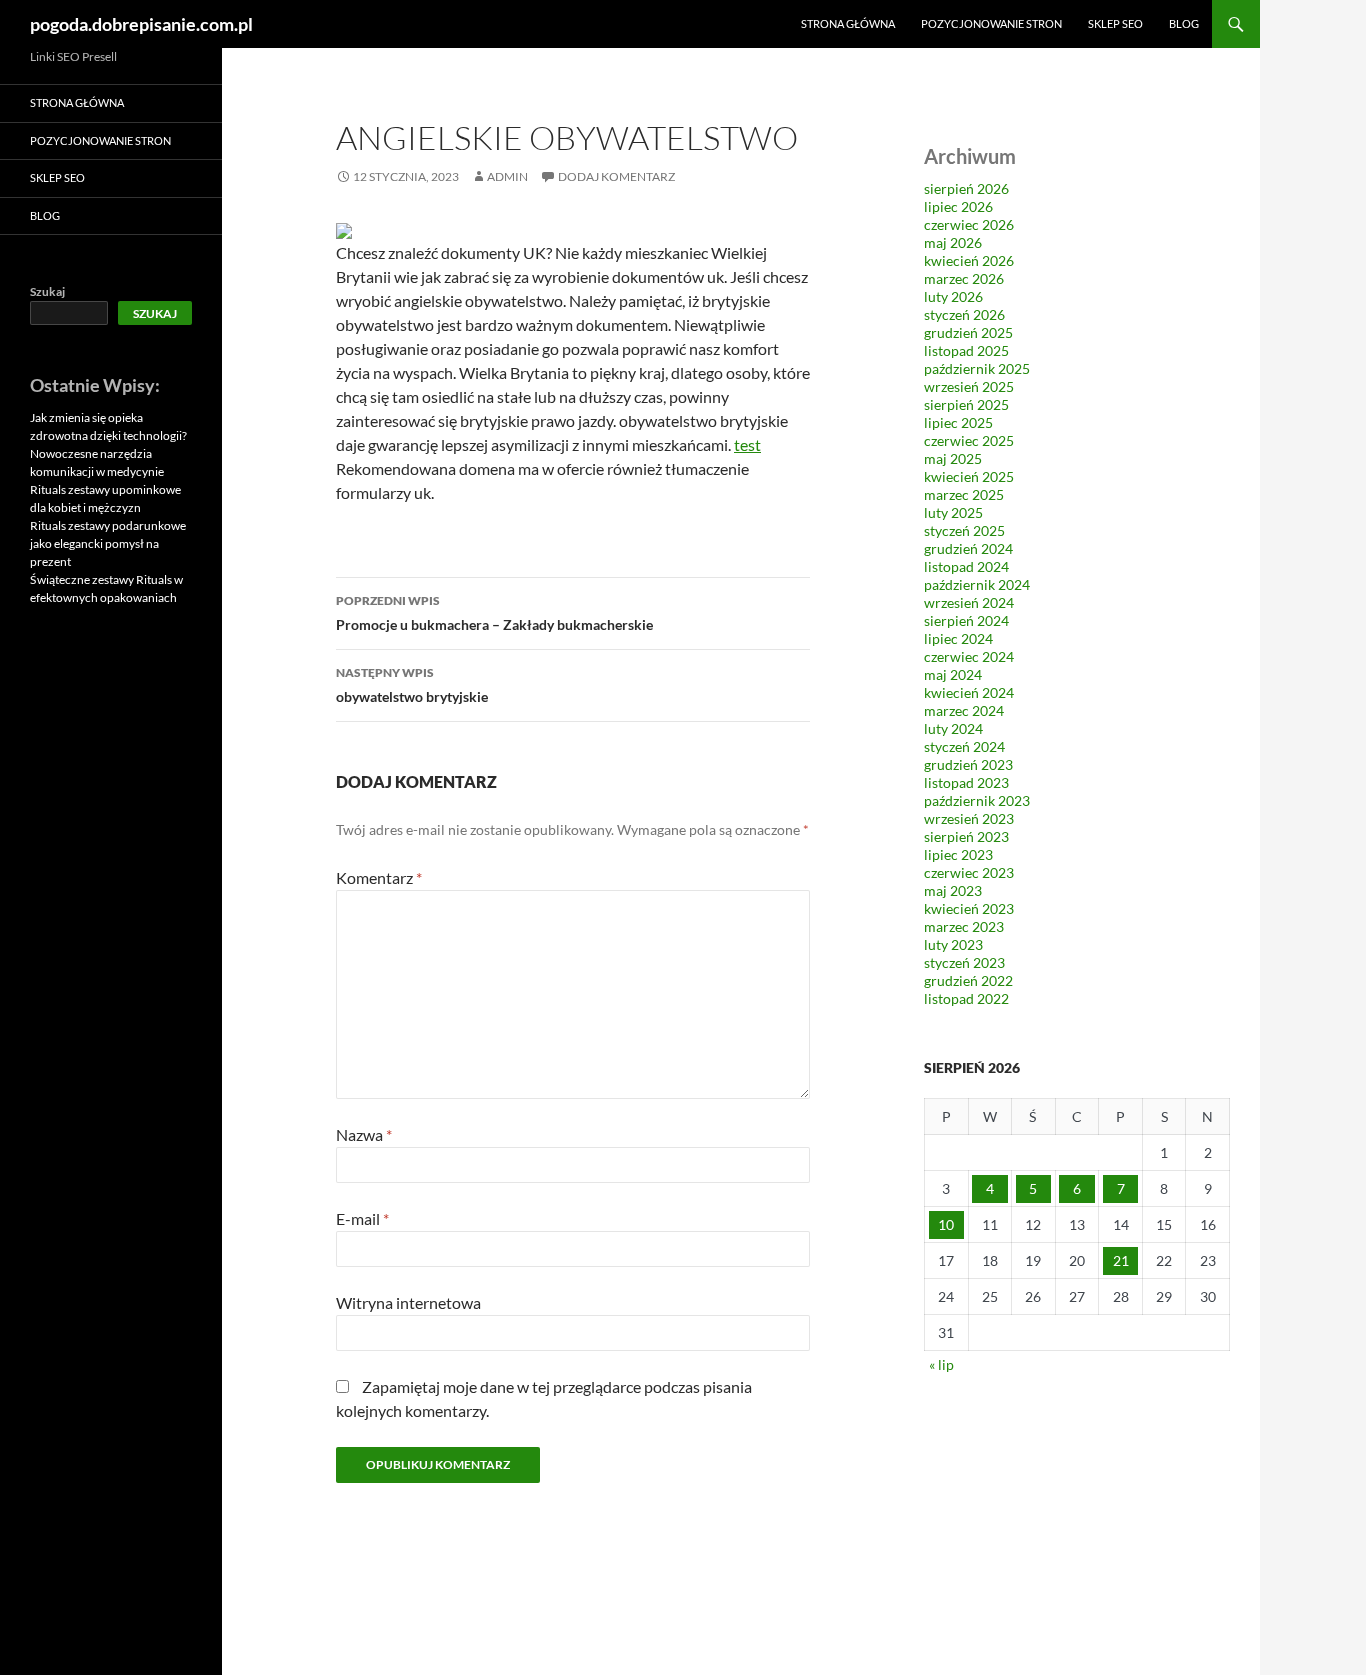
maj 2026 (953, 242)
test (747, 444)
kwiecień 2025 (969, 476)
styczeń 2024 (964, 746)
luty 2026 (953, 296)
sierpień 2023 (966, 836)
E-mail (362, 1218)
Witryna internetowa (408, 1302)
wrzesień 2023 (969, 818)
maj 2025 (953, 458)
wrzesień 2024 (969, 602)
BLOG (1184, 23)
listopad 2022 (966, 998)
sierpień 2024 (966, 620)
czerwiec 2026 (969, 224)
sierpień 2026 (966, 188)
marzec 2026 (964, 278)
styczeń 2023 (964, 962)
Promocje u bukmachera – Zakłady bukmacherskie (494, 613)
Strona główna (848, 23)
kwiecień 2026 (969, 260)
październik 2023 (977, 800)
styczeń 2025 (964, 530)
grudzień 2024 (968, 548)
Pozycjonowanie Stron (991, 23)
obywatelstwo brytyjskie (412, 685)
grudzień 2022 (968, 980)
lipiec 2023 (958, 854)
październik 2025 (977, 368)
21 (1121, 1260)
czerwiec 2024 (969, 656)
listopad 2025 (966, 350)
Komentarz (379, 877)
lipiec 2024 (958, 638)
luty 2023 (953, 944)
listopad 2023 (966, 782)
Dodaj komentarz (616, 176)
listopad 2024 (966, 566)
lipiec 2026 (958, 206)
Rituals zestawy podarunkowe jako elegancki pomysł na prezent (108, 543)
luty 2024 (953, 728)
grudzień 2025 (968, 332)
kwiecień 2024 (969, 692)
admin (507, 176)
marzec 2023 (964, 926)
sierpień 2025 (966, 404)
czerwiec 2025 (969, 440)
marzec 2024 (964, 710)
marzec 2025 (964, 494)
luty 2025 (953, 512)
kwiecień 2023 (969, 908)
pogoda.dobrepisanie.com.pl (141, 24)
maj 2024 (953, 674)
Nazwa (364, 1134)
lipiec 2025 (958, 422)
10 (946, 1224)
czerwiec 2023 (969, 872)
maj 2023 (953, 890)
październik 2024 (977, 584)
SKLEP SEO (1115, 23)
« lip (941, 1364)
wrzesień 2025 (969, 386)
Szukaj (47, 291)
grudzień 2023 (968, 764)
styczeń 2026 (964, 314)
